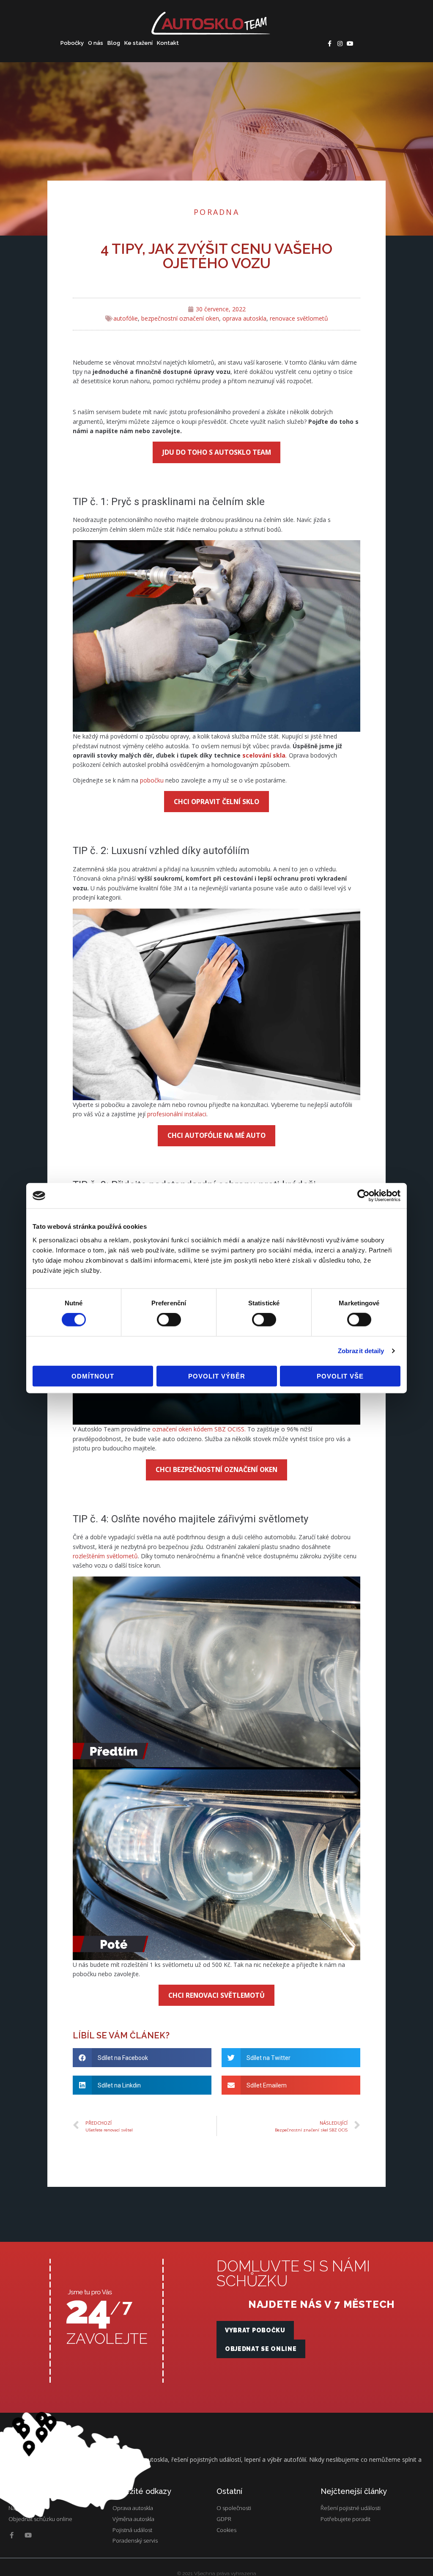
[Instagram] (340, 44)
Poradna (216, 212)
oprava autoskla (244, 318)
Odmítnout (93, 1376)
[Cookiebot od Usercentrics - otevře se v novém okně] (363, 1196)
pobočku (153, 780)
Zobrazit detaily (361, 1351)
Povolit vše (340, 1376)
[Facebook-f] (330, 44)
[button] (255, 2330)
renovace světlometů (299, 318)
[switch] (169, 1320)
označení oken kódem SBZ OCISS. (199, 1429)
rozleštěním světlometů (105, 1556)
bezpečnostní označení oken (180, 318)
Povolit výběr (217, 1376)
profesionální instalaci (177, 1114)
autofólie (126, 318)
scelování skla (264, 755)
